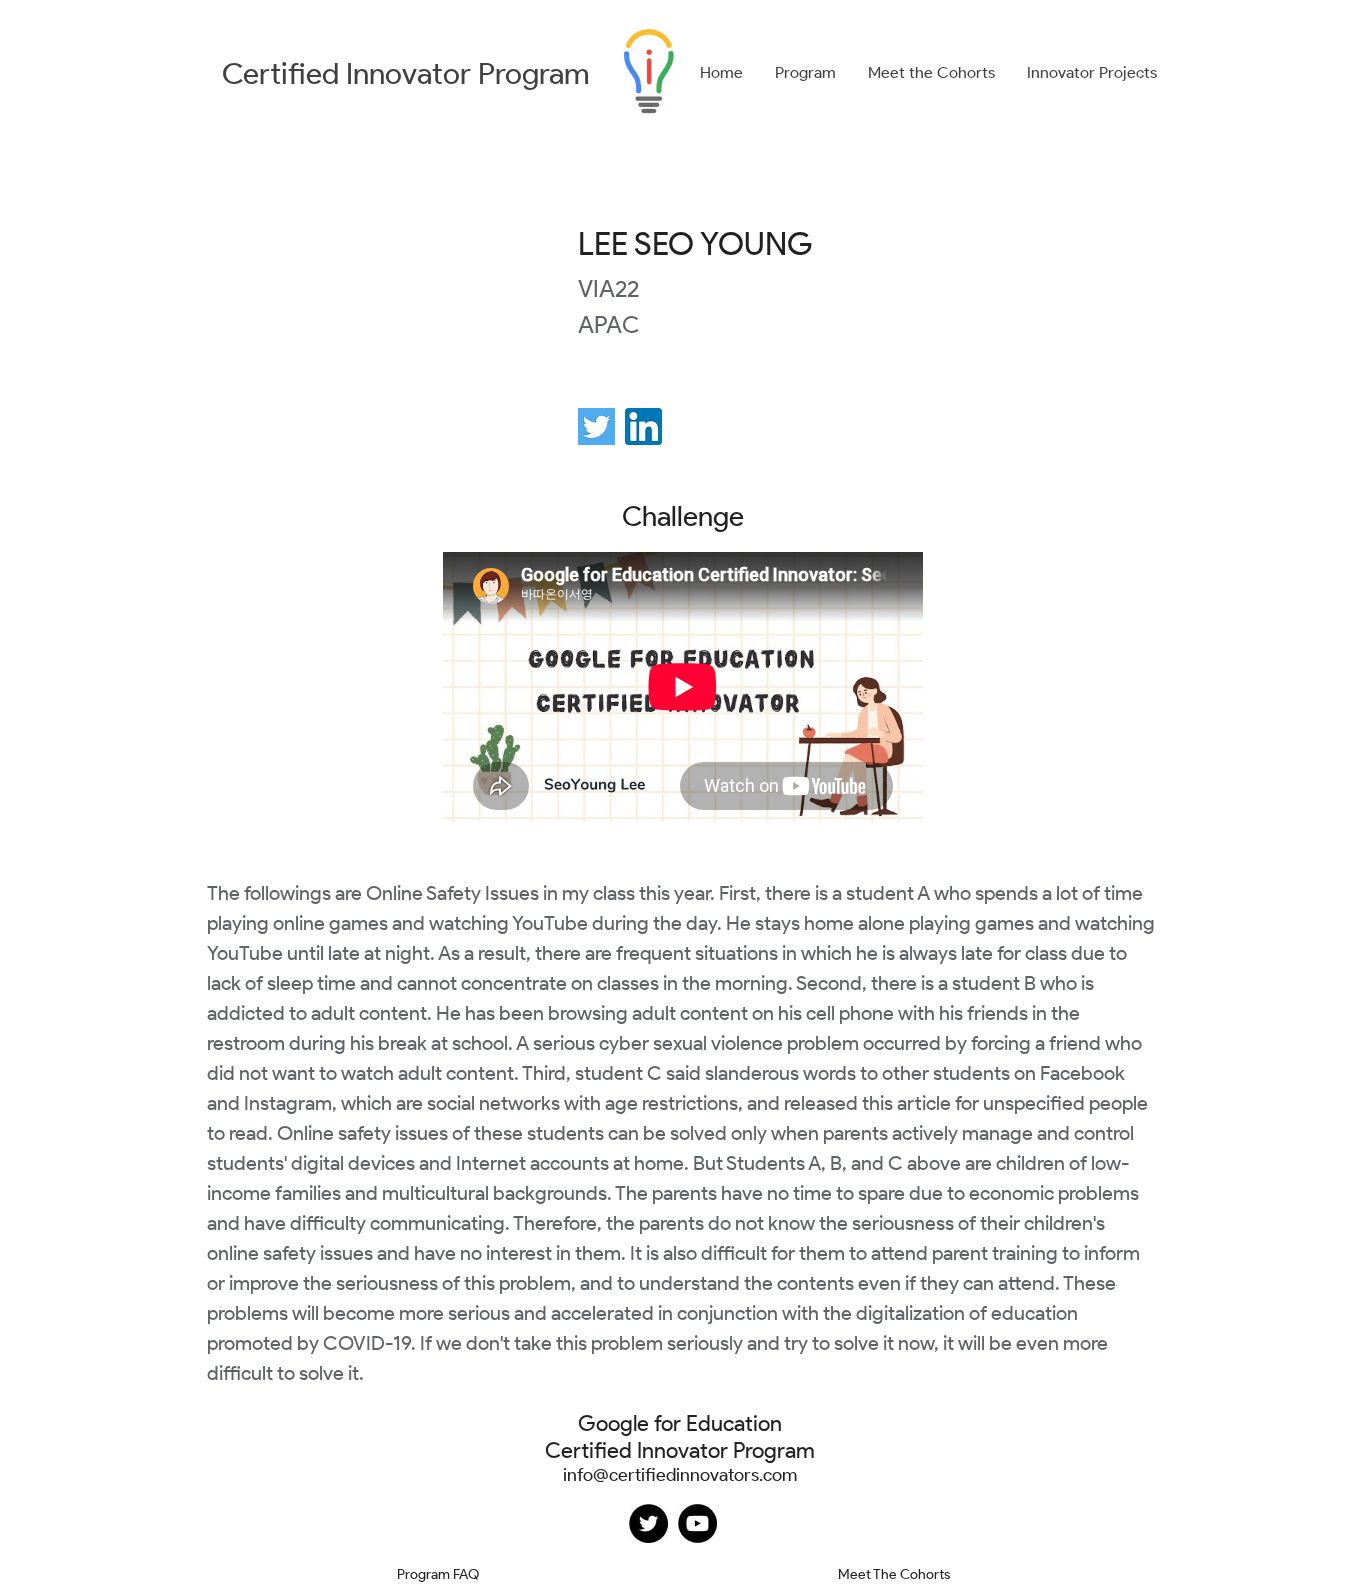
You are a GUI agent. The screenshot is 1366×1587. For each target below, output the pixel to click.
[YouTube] (697, 1523)
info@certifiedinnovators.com (680, 1475)
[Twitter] (648, 1523)
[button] (805, 73)
